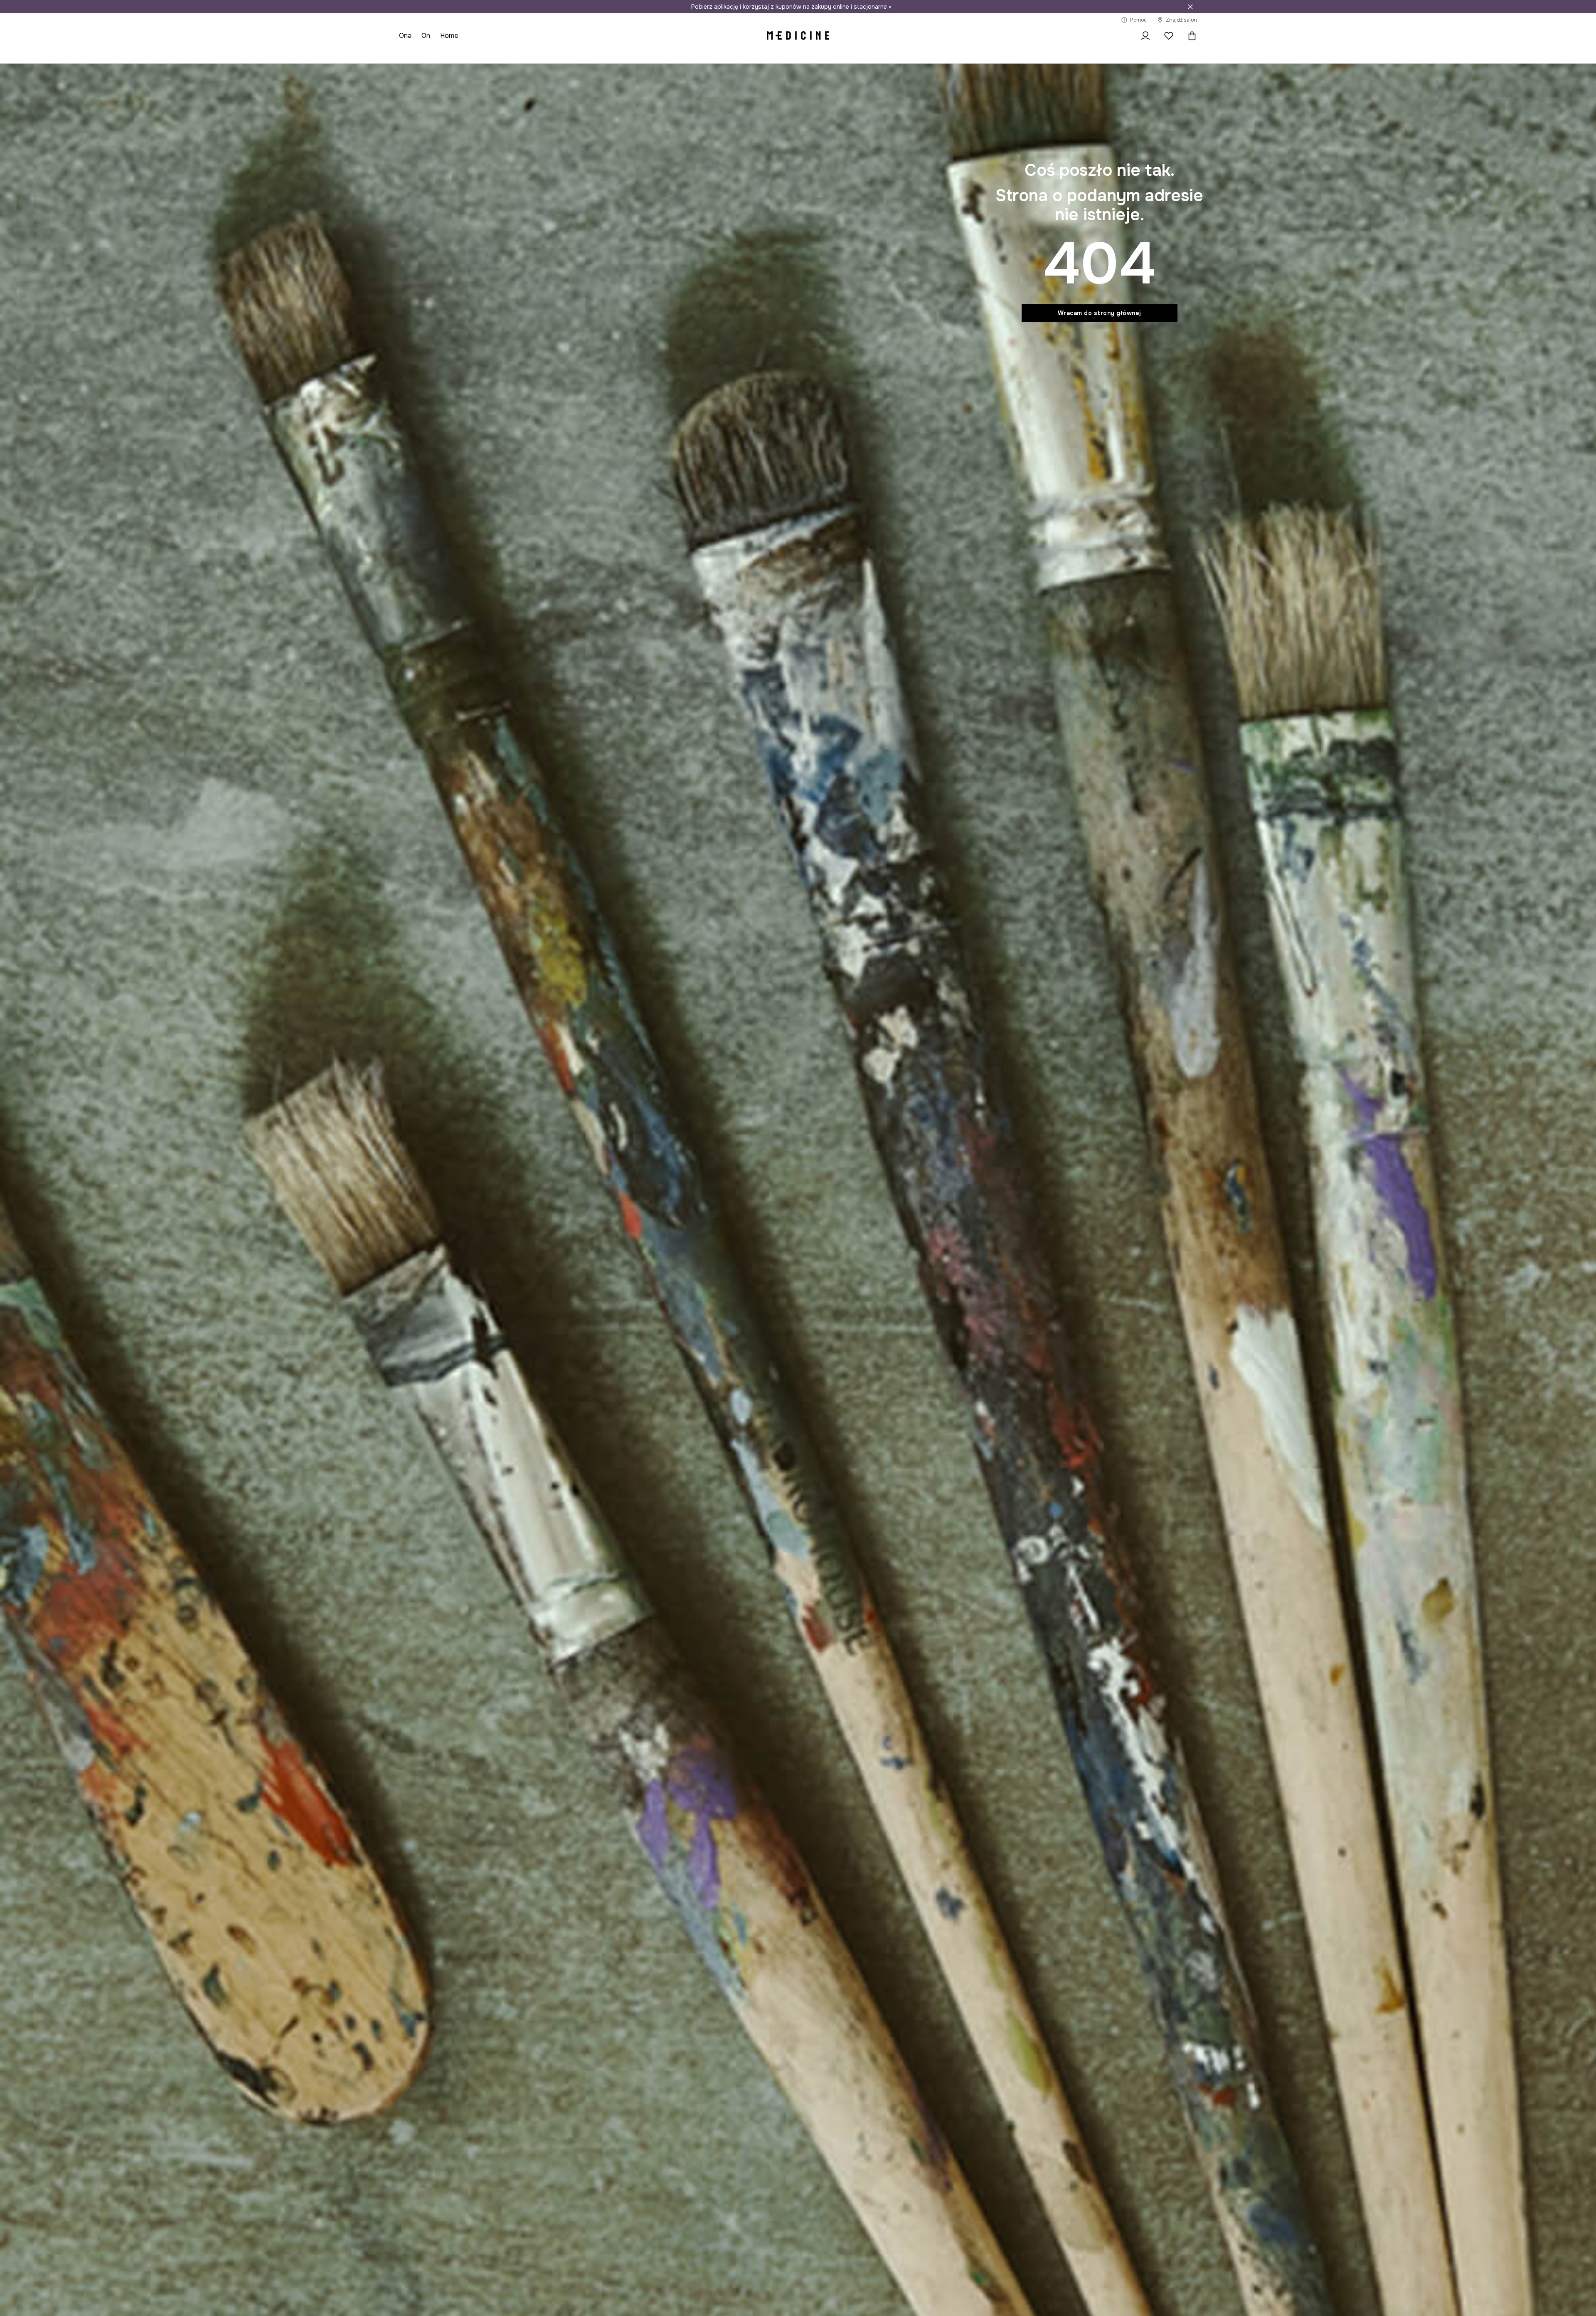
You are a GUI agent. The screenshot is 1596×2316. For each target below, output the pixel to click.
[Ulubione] (1169, 36)
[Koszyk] (1190, 36)
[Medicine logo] (798, 36)
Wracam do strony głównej (1100, 313)
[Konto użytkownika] (1145, 36)
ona (405, 36)
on (426, 36)
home (449, 36)
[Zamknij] (1190, 7)
